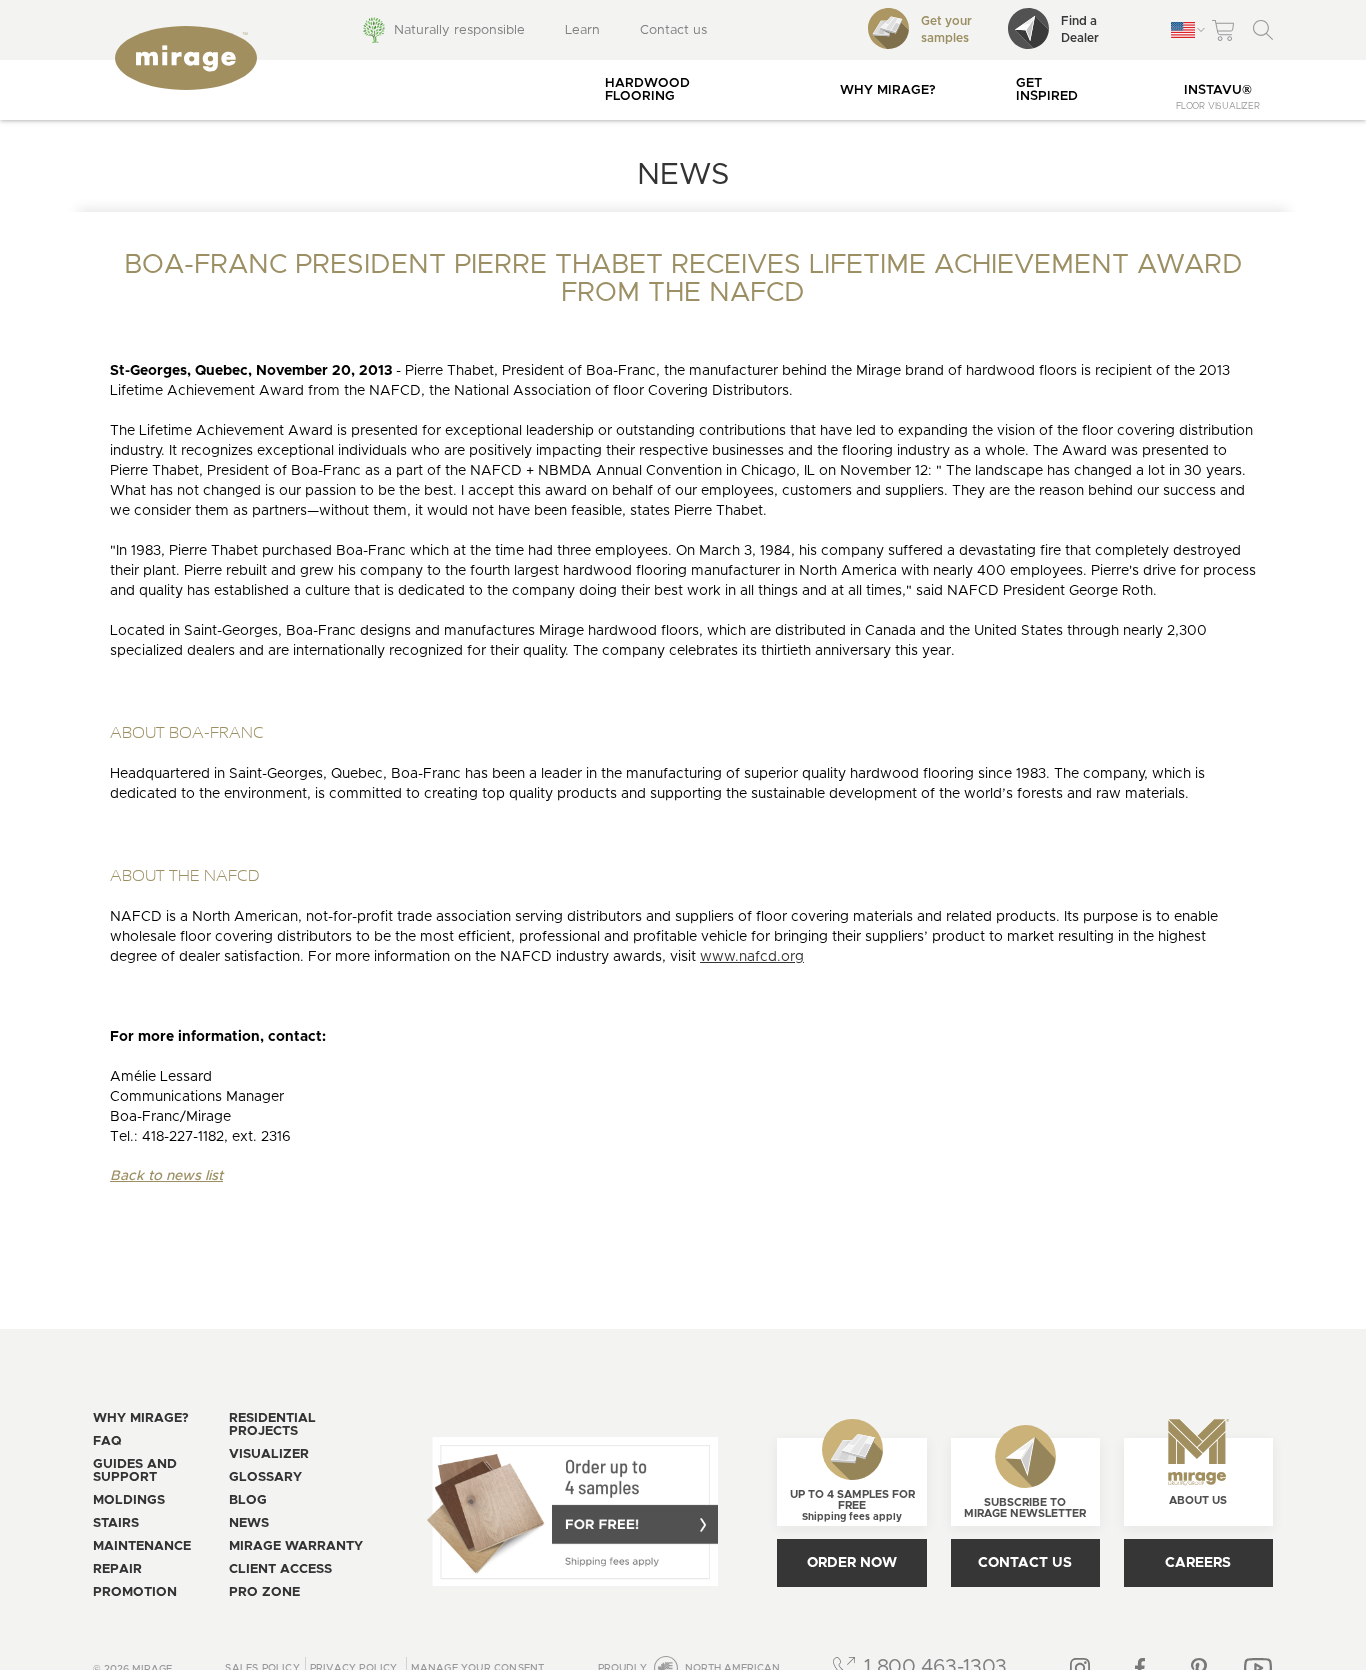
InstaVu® (1218, 97)
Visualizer (269, 1454)
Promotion (135, 1592)
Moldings (129, 1500)
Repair (117, 1569)
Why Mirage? (888, 90)
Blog (248, 1500)
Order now (852, 1563)
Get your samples (946, 29)
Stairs (116, 1523)
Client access (280, 1569)
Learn (582, 30)
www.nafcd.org (752, 957)
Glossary (265, 1477)
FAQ (107, 1441)
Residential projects (272, 1425)
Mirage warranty (296, 1546)
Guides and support (135, 1471)
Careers (1198, 1563)
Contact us (673, 30)
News (249, 1523)
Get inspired (1047, 90)
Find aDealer (1080, 29)
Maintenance (142, 1546)
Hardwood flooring (647, 90)
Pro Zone (264, 1592)
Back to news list (166, 1176)
